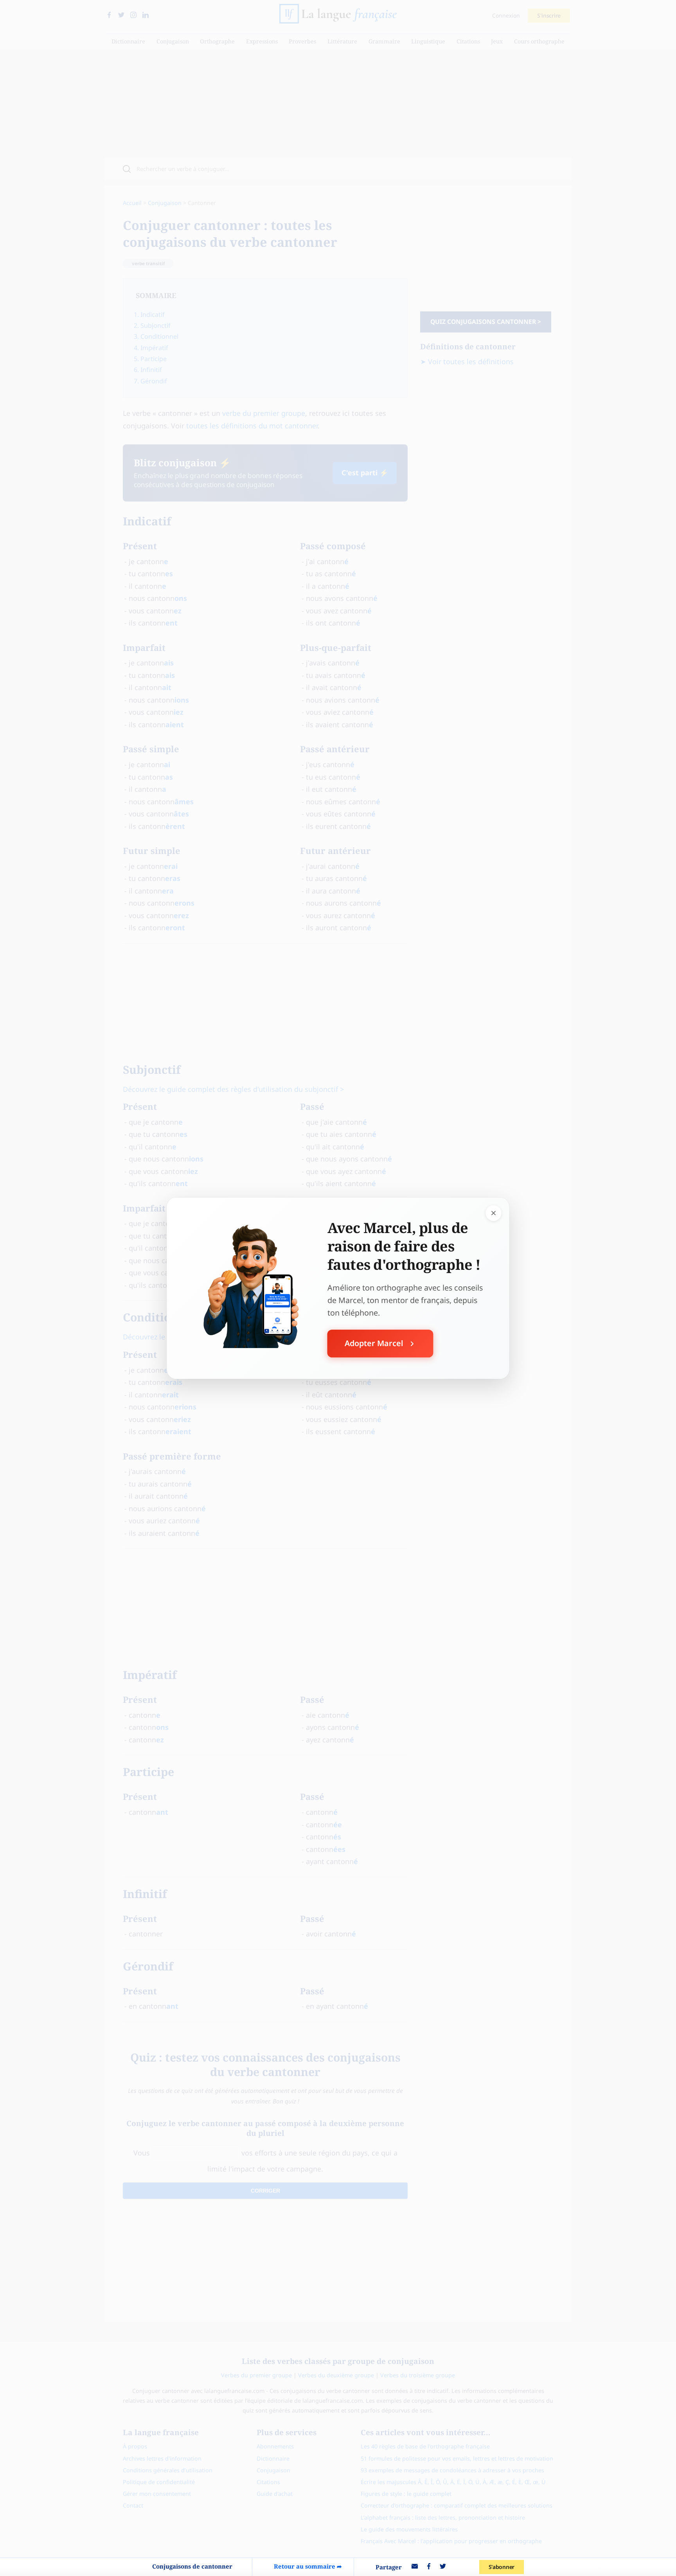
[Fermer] (494, 1213)
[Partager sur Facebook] (429, 2567)
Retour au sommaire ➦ (308, 2566)
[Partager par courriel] (415, 2567)
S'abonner (502, 2567)
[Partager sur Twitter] (443, 2567)
